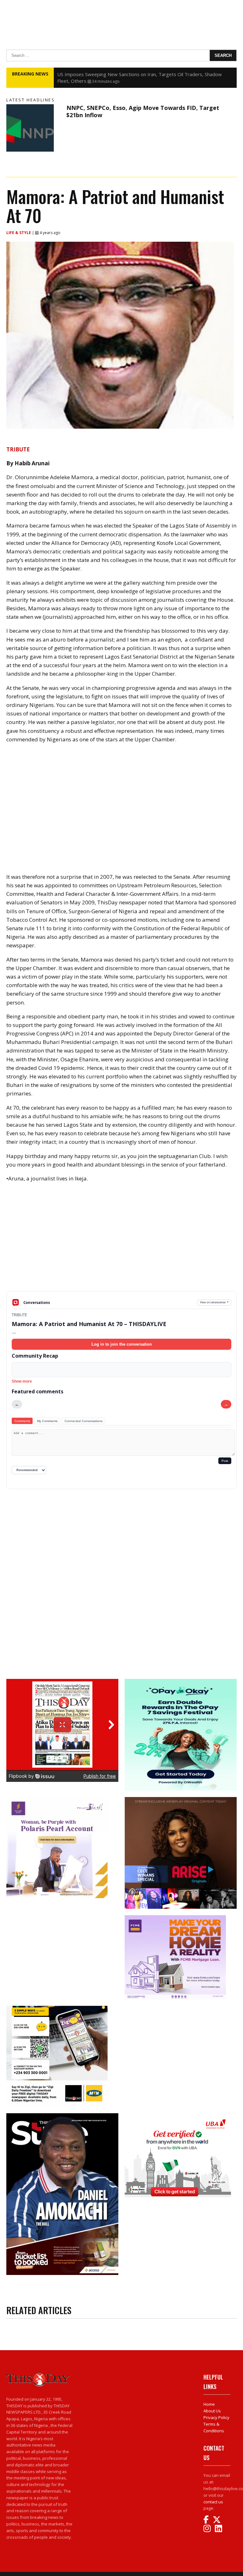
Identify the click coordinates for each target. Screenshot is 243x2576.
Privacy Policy (216, 2417)
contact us (213, 2502)
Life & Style (19, 233)
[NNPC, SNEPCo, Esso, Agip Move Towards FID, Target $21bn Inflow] (35, 128)
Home (209, 2404)
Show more (22, 1381)
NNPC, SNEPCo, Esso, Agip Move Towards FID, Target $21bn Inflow (143, 111)
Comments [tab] (22, 1421)
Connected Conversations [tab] (84, 1421)
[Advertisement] (121, 1242)
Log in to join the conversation (122, 1344)
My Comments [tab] (47, 1421)
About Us (212, 2411)
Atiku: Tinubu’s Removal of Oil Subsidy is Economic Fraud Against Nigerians (138, 74)
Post (225, 1461)
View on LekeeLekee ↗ (214, 1302)
